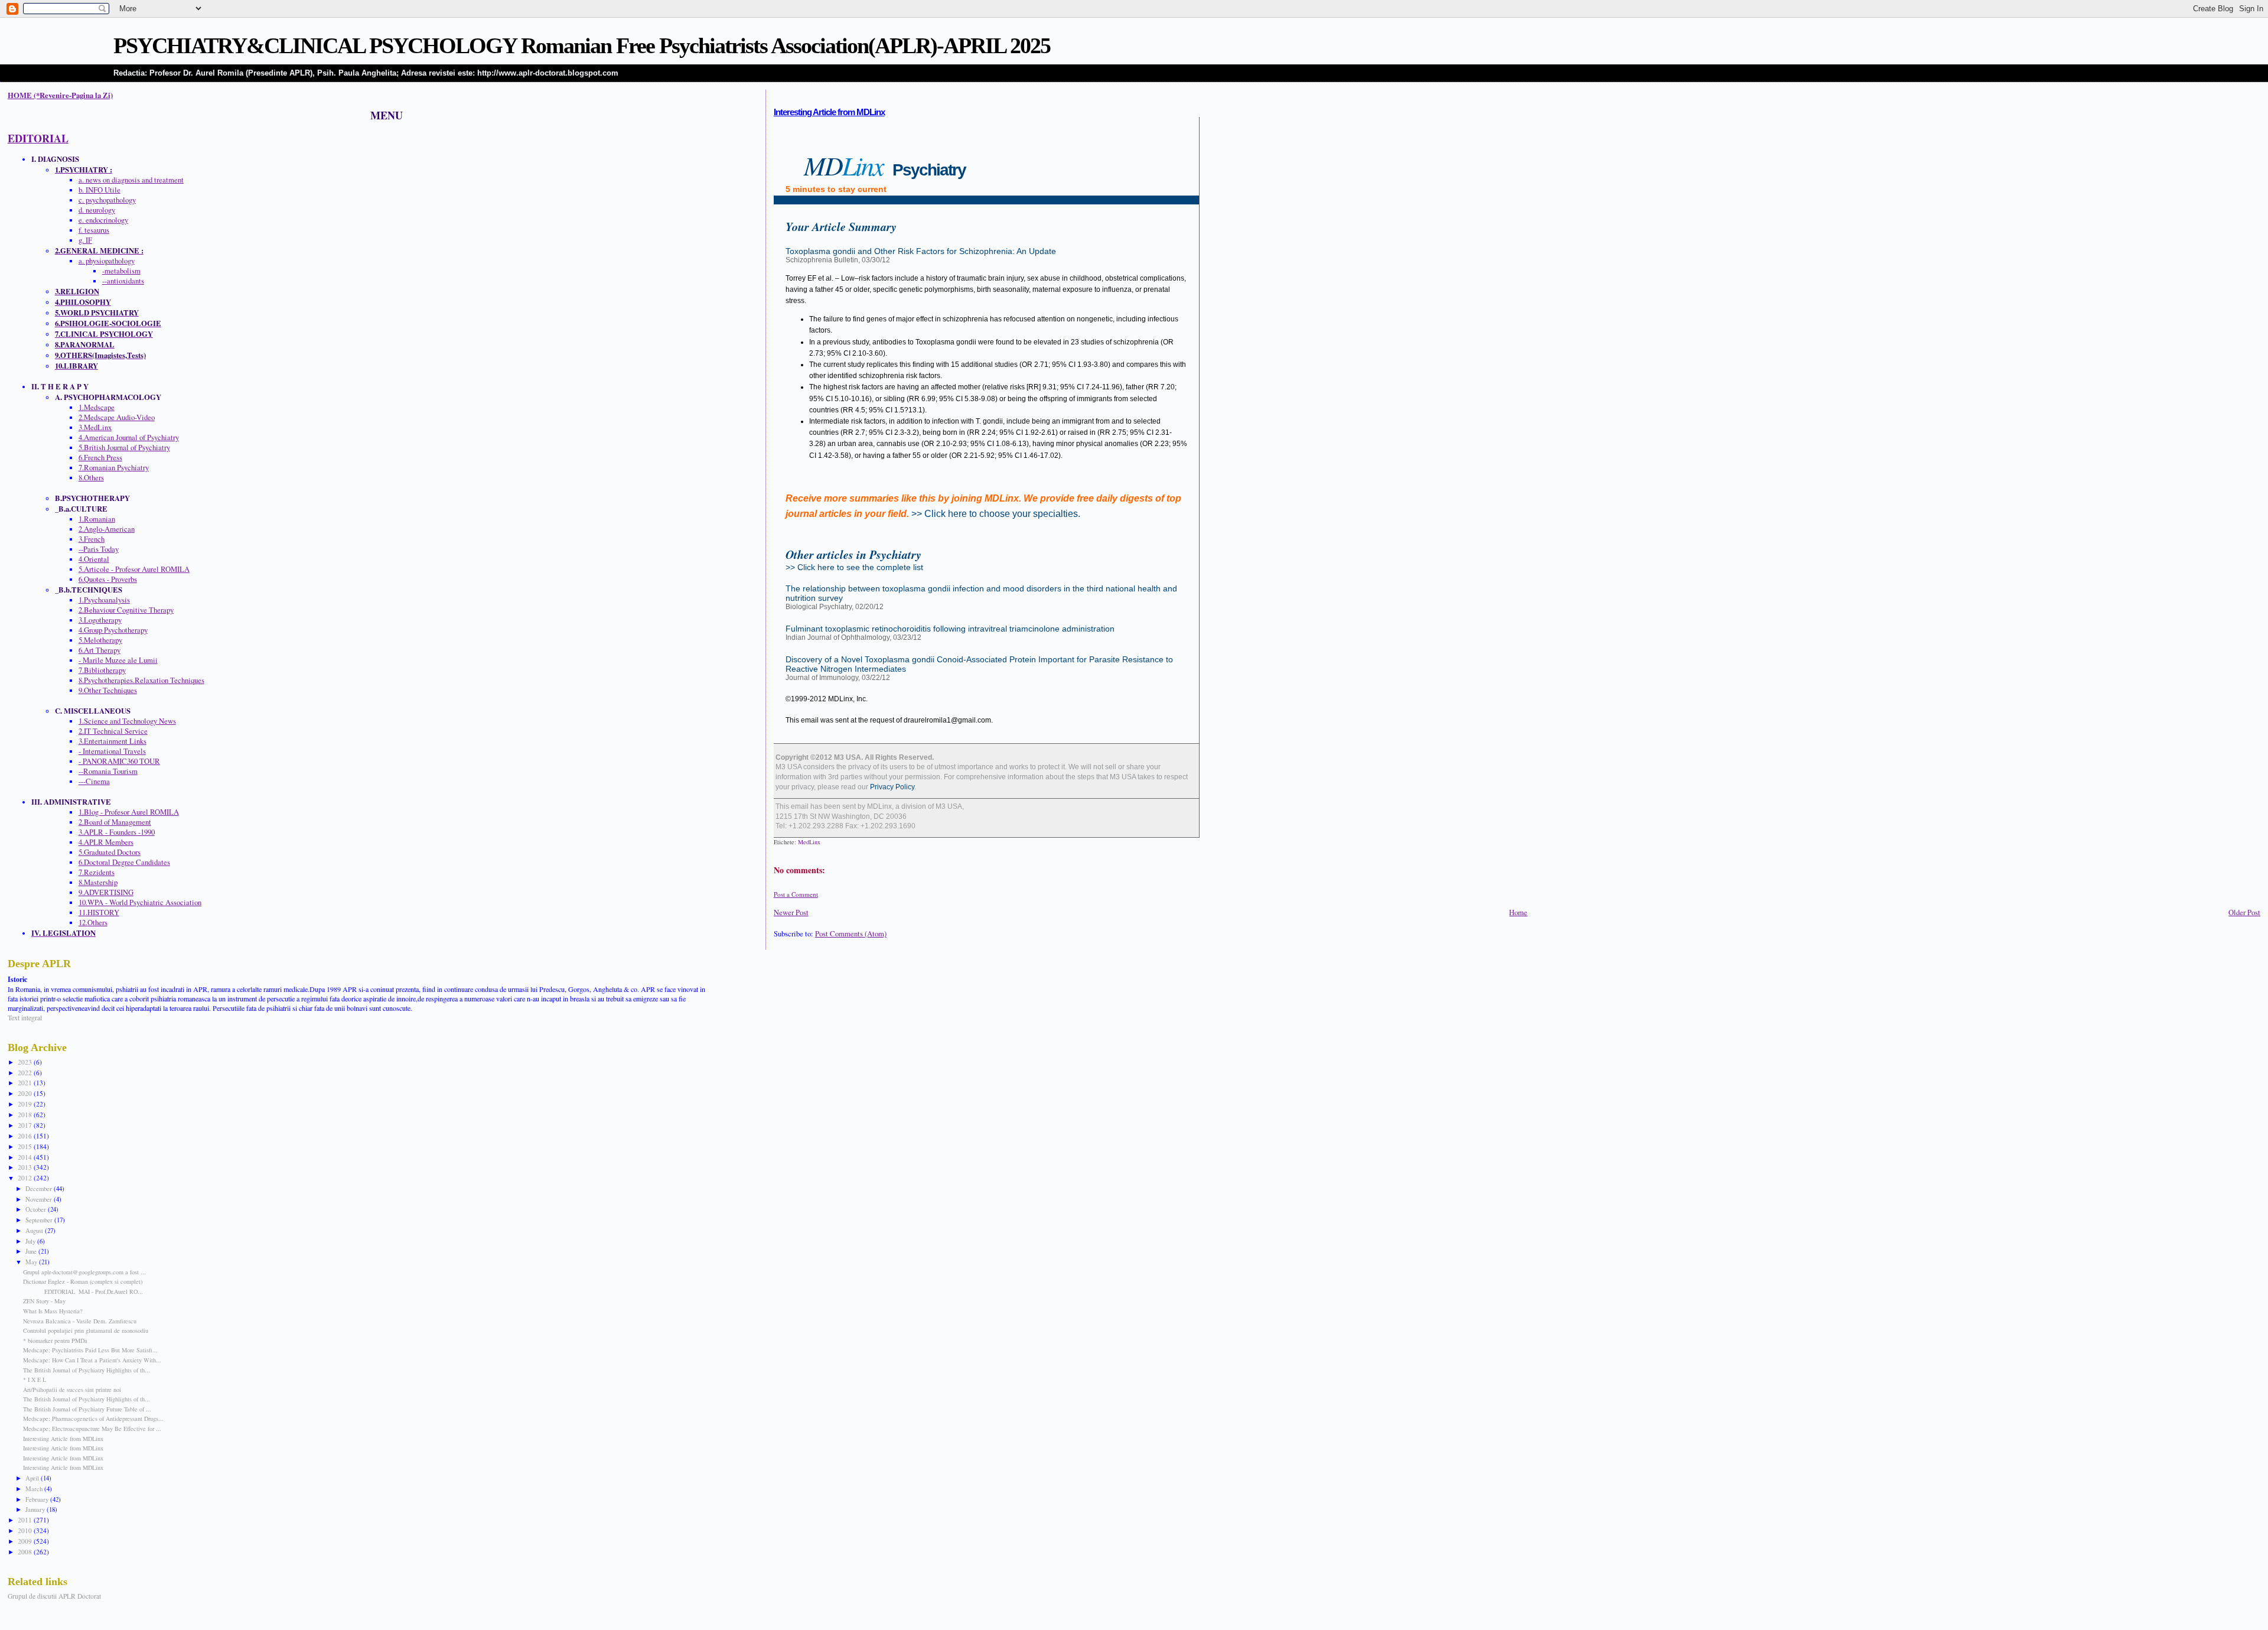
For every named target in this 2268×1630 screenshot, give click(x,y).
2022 (26, 1073)
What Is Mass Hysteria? (53, 1311)
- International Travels (112, 751)
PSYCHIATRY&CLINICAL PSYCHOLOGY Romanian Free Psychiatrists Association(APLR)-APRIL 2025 (582, 45)
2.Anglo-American (107, 529)
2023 (26, 1062)
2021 (26, 1083)
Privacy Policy (891, 787)
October (37, 1209)
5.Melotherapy (100, 640)
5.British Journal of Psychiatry (124, 448)
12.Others (93, 923)
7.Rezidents (97, 872)
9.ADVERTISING (106, 892)
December (40, 1188)
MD (885, 165)
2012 (26, 1178)
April (33, 1478)
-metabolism (121, 271)
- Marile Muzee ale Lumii (118, 660)
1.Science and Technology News (127, 721)
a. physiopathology (107, 261)
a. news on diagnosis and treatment (131, 180)
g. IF (85, 240)
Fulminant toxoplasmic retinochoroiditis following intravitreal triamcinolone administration (950, 629)
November (40, 1199)
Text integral (25, 1017)
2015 (26, 1146)
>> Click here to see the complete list (854, 567)
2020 (26, 1093)
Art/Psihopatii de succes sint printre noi (72, 1390)
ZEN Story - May (44, 1301)
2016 (26, 1136)
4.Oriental (94, 559)
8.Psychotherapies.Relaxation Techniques (141, 680)
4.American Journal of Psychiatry (129, 437)
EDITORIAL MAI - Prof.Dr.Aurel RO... (83, 1291)
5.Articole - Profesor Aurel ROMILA (134, 569)
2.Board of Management (115, 822)
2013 (26, 1167)
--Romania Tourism (108, 771)
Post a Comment (796, 894)
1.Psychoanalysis (104, 600)
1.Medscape (97, 407)
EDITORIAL (38, 138)
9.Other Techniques (108, 690)
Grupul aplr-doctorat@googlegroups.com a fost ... (84, 1272)
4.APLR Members (106, 842)
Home (1518, 912)
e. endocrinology (103, 220)
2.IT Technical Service (113, 731)
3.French (92, 539)
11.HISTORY (99, 912)
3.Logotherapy (100, 620)
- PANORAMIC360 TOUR (119, 761)
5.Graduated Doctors (110, 852)
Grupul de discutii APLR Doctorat (54, 1596)
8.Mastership (98, 882)
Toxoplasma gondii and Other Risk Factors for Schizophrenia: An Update (921, 251)
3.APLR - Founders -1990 (117, 832)
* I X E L (35, 1380)
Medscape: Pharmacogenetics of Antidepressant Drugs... (93, 1418)
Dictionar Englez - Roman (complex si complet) (83, 1281)
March (35, 1489)
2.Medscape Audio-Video (117, 417)
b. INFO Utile (100, 190)
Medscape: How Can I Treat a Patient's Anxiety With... (92, 1360)
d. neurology (97, 210)
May (32, 1262)
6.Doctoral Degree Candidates (124, 862)
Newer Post (791, 912)
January (36, 1509)
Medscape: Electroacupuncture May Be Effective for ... (92, 1429)
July (31, 1241)
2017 (26, 1125)
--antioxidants (123, 281)
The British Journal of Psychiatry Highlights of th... (87, 1370)
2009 (26, 1541)
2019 (26, 1104)
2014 (26, 1157)
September (40, 1220)
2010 (26, 1530)
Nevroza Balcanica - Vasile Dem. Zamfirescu (80, 1321)
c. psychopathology (107, 200)
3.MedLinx (95, 427)
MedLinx (809, 842)
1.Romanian (97, 519)
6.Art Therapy (100, 650)
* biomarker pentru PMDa (55, 1341)
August (35, 1230)
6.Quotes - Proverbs (108, 579)
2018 (26, 1115)
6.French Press (100, 458)
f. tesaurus (94, 230)
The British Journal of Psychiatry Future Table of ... (87, 1409)
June (32, 1251)
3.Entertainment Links (113, 741)
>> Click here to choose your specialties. (996, 514)
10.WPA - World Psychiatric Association (140, 902)
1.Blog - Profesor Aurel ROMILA (129, 812)
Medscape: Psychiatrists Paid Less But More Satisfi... (90, 1350)
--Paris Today (99, 549)
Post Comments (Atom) (851, 934)
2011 (26, 1520)
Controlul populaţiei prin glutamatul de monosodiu (86, 1330)
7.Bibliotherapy (102, 670)
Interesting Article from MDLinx (829, 112)
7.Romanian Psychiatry (114, 468)
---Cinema (94, 781)
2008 (26, 1552)
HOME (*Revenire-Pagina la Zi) (60, 95)
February (38, 1499)
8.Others (91, 478)
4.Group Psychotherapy (113, 630)
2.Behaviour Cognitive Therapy (126, 610)
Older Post (2244, 912)
